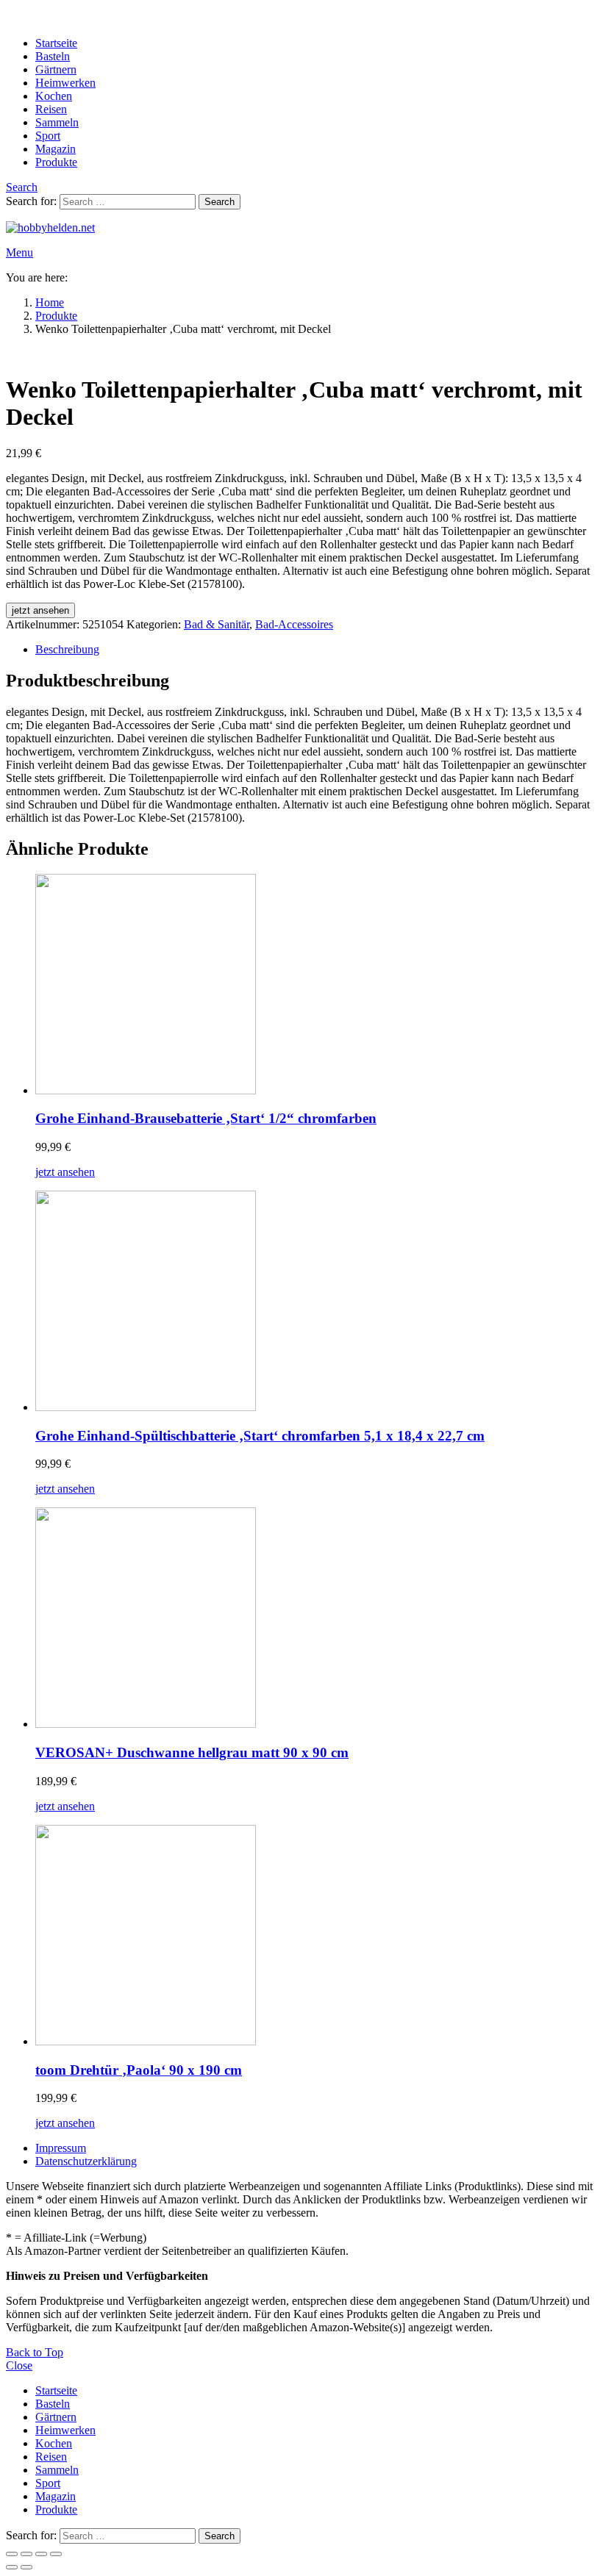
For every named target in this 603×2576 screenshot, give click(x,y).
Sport (48, 136)
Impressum (61, 2148)
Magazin (56, 149)
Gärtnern (56, 69)
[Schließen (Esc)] (56, 2554)
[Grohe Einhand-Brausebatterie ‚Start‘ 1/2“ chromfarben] (316, 986)
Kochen (54, 96)
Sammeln (57, 122)
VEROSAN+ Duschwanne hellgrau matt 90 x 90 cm (192, 1752)
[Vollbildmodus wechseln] (26, 2554)
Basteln (53, 56)
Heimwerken (65, 83)
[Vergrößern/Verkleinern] (12, 2554)
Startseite (56, 43)
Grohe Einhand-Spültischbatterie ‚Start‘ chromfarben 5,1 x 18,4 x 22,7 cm (260, 1436)
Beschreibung (67, 649)
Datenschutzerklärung (86, 2161)
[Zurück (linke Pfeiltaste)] (12, 2567)
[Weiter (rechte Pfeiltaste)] (26, 2567)
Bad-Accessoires (294, 624)
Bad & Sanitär (217, 624)
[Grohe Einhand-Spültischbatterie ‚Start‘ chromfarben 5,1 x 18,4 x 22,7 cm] (316, 1302)
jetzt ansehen (40, 610)
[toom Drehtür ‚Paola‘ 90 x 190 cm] (316, 1937)
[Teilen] (41, 2554)
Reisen (51, 109)
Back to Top (35, 2352)
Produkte (56, 162)
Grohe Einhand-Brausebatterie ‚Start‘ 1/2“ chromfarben (206, 1118)
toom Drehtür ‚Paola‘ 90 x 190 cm (139, 2070)
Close (19, 2365)
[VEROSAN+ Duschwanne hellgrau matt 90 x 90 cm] (316, 1619)
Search (220, 202)
